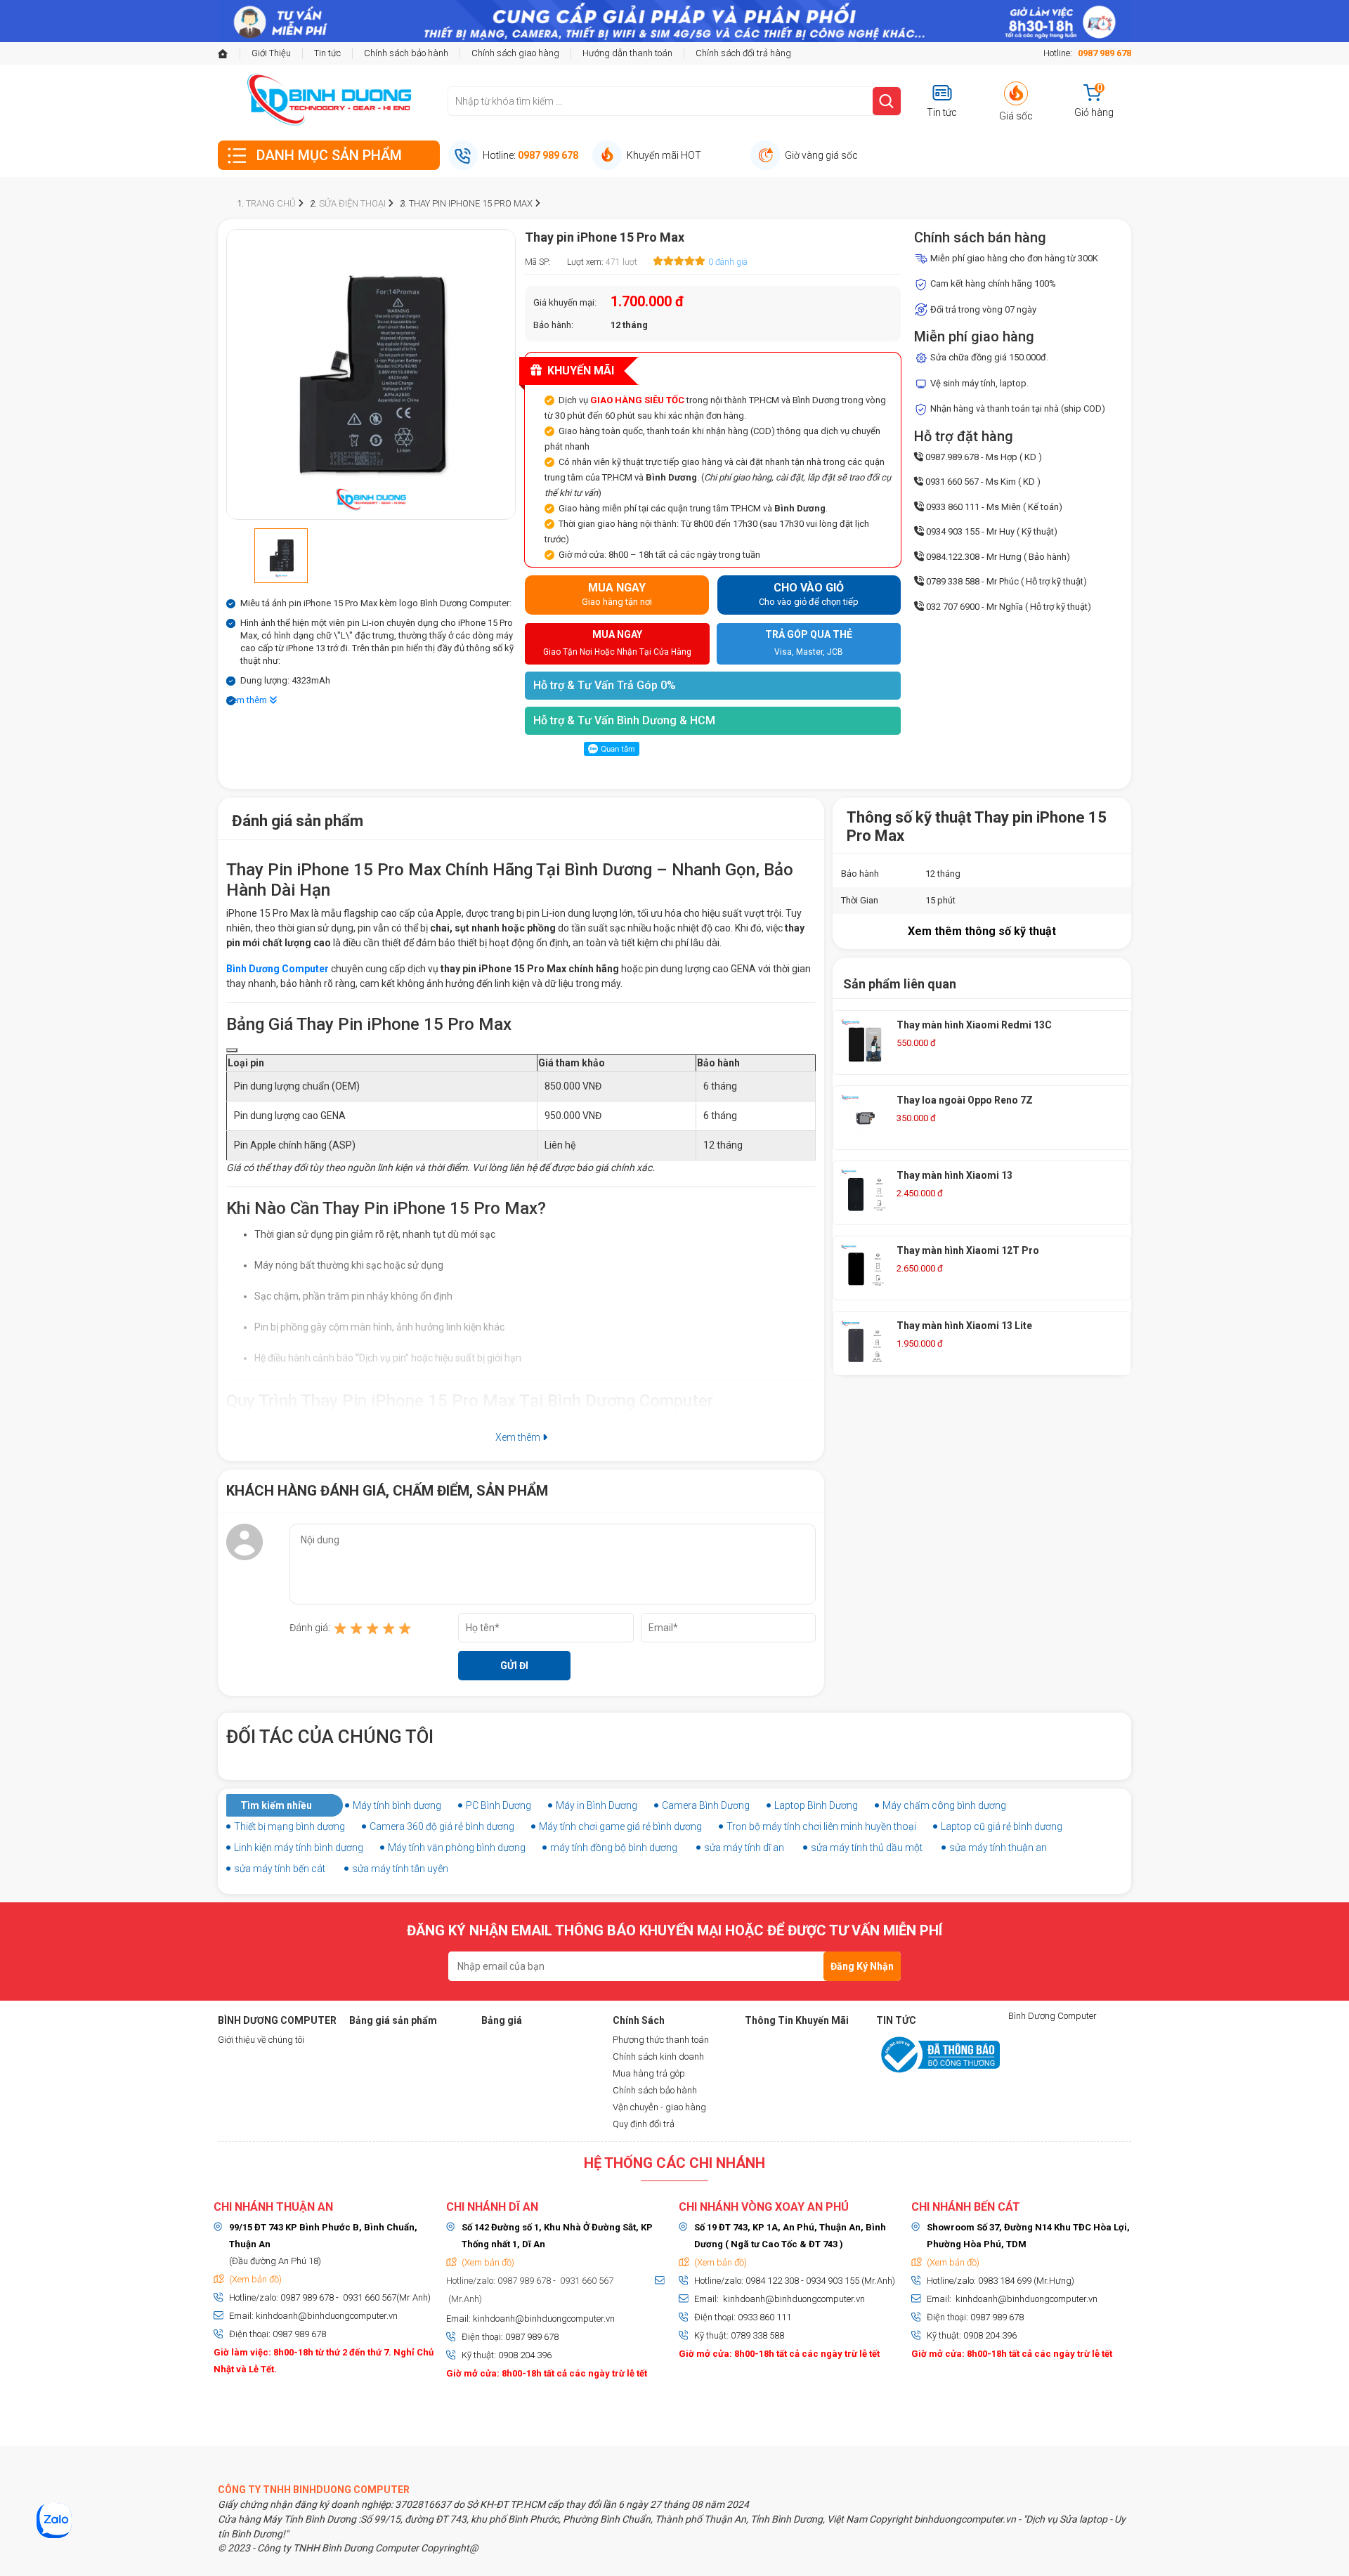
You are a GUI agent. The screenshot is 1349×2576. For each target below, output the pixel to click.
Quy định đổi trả (644, 2124)
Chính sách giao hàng (515, 53)
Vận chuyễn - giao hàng (659, 2107)
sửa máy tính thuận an (998, 1848)
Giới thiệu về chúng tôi (261, 2040)
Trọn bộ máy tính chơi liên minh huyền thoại (821, 1826)
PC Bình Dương (498, 1805)
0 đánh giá (728, 262)
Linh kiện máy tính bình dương (299, 1848)
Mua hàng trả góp (649, 2073)
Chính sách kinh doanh (658, 2057)
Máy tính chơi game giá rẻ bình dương (620, 1826)
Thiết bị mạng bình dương (289, 1826)
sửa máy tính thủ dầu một (867, 1848)
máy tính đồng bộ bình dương (614, 1848)
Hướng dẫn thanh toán (627, 53)
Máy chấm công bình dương (944, 1805)
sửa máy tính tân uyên (400, 1869)
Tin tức (327, 53)
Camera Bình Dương (706, 1805)
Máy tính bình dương (397, 1805)
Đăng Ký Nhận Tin (862, 1971)
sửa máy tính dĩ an (744, 1848)
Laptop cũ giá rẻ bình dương (1002, 1826)
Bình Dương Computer (1053, 2016)
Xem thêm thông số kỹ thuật (982, 931)
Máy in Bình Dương (597, 1805)
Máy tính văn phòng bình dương (457, 1848)
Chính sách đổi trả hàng (743, 53)
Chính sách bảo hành (406, 53)
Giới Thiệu (271, 53)
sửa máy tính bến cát (280, 1869)
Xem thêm (248, 700)
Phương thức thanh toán (661, 2040)
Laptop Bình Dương (816, 1805)
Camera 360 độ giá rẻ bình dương (442, 1826)
